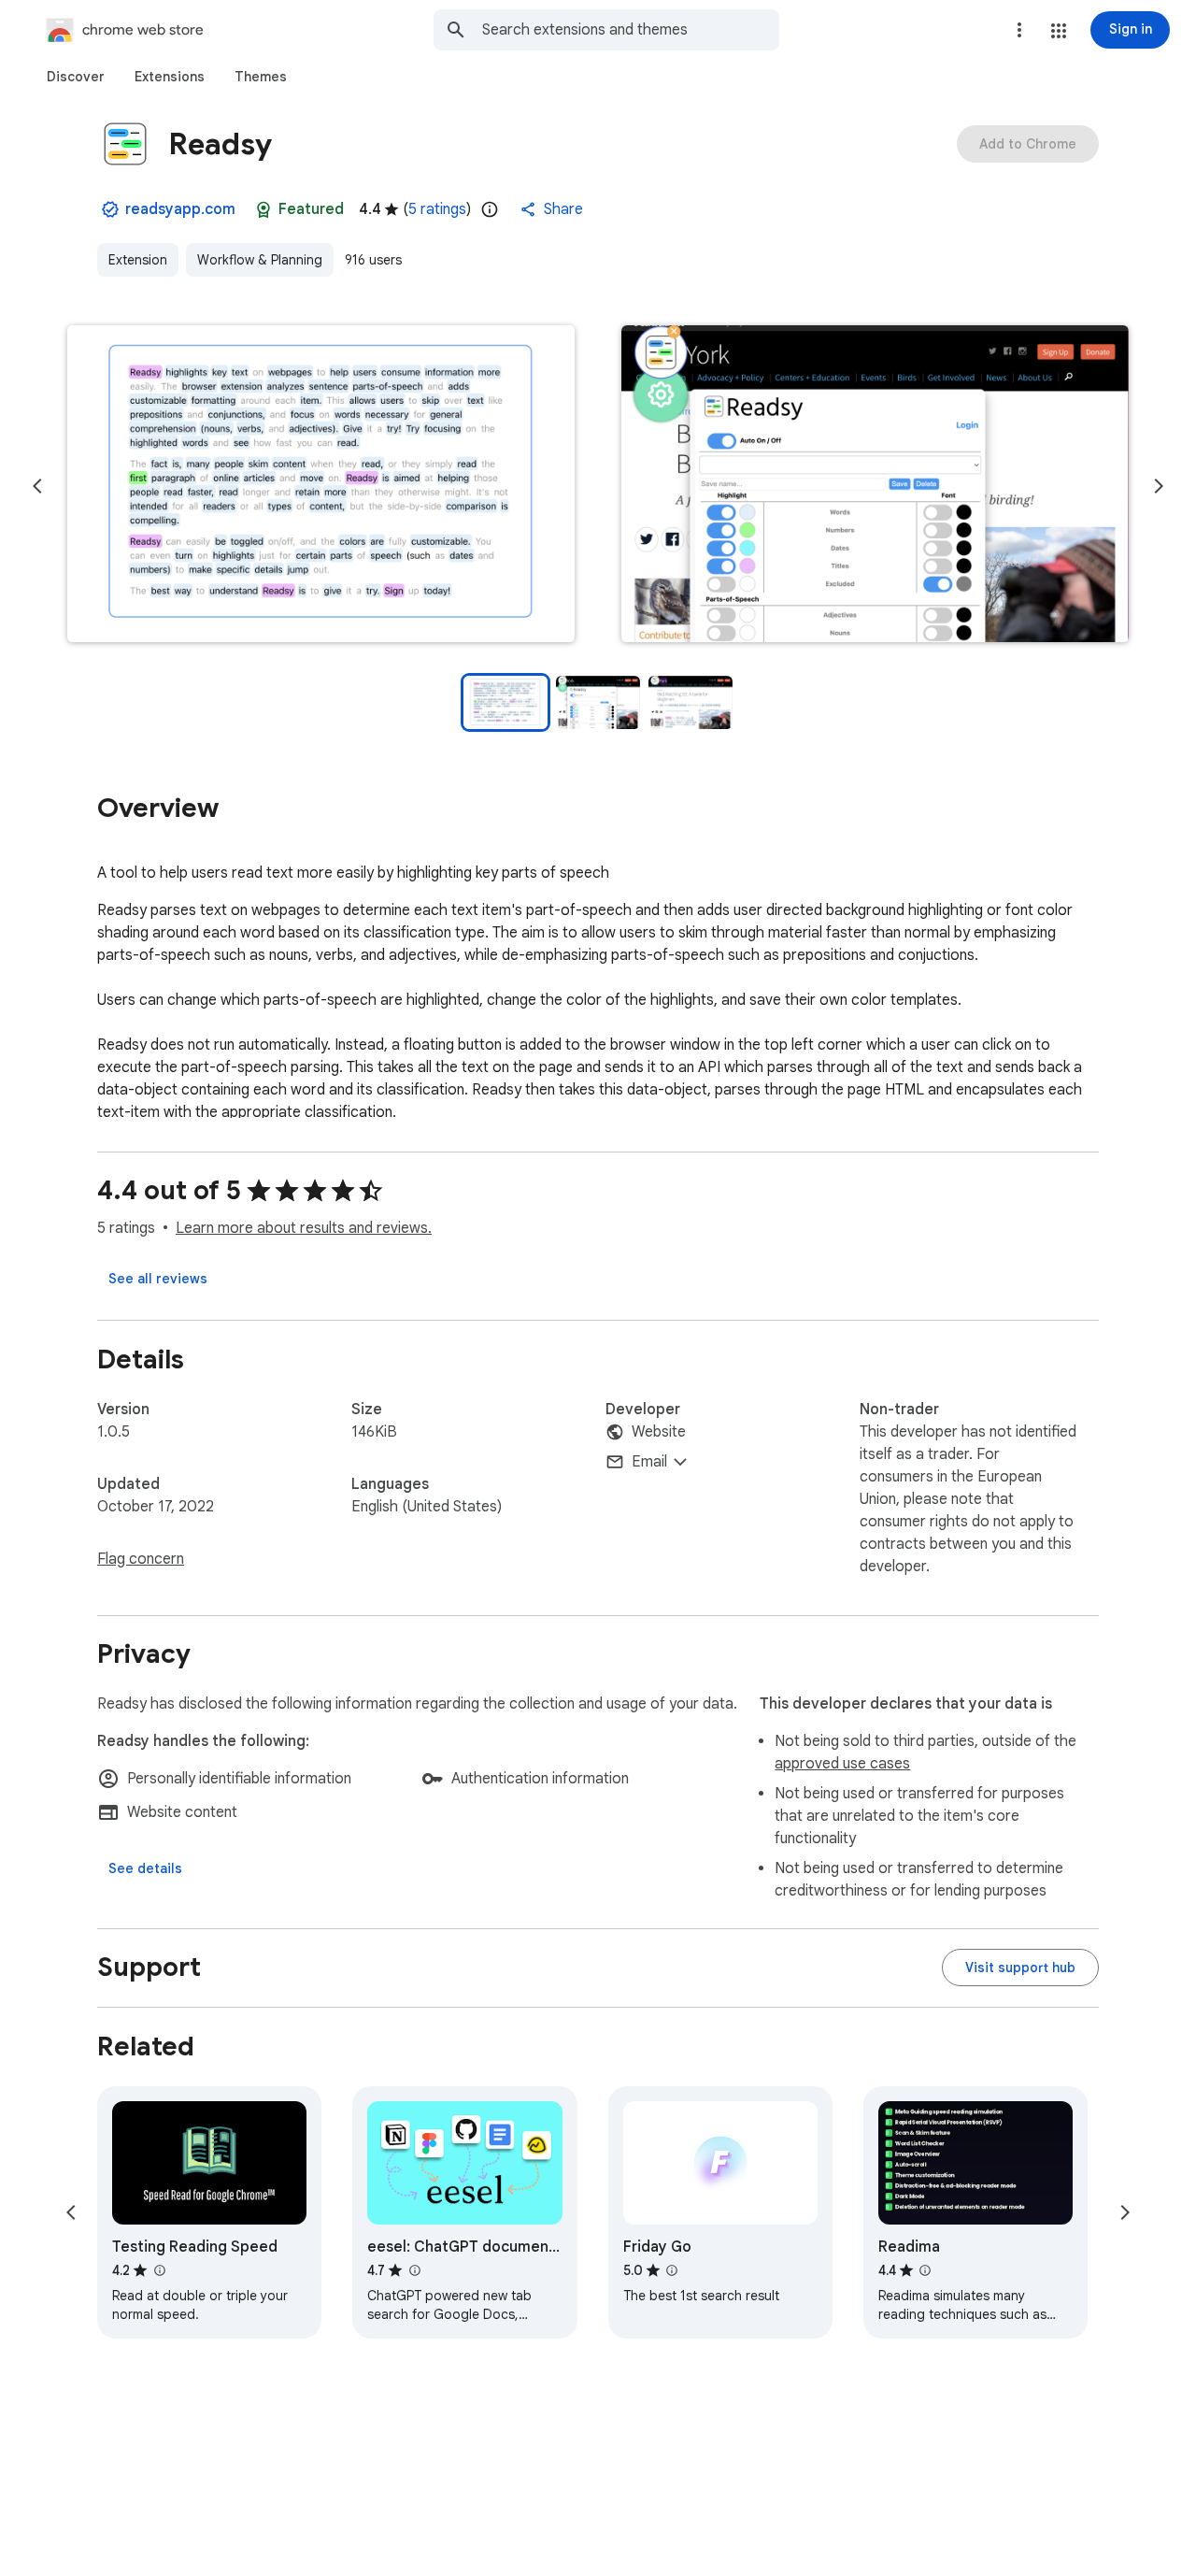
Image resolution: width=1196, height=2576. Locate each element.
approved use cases (842, 1764)
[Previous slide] (37, 486)
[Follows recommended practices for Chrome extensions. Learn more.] (263, 209)
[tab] (76, 77)
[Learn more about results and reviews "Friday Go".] (672, 2270)
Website (659, 1432)
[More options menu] (1019, 30)
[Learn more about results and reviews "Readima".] (925, 2270)
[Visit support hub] (1020, 1968)
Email (649, 1462)
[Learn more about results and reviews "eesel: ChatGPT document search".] (414, 2270)
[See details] (145, 1868)
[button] (1059, 31)
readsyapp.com (180, 209)
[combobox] (631, 30)
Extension (138, 260)
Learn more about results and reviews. (304, 1228)
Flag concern (141, 1559)
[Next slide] (1159, 486)
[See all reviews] (158, 1279)
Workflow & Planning (260, 260)
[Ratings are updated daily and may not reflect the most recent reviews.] (490, 209)
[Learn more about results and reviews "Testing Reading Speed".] (159, 2270)
